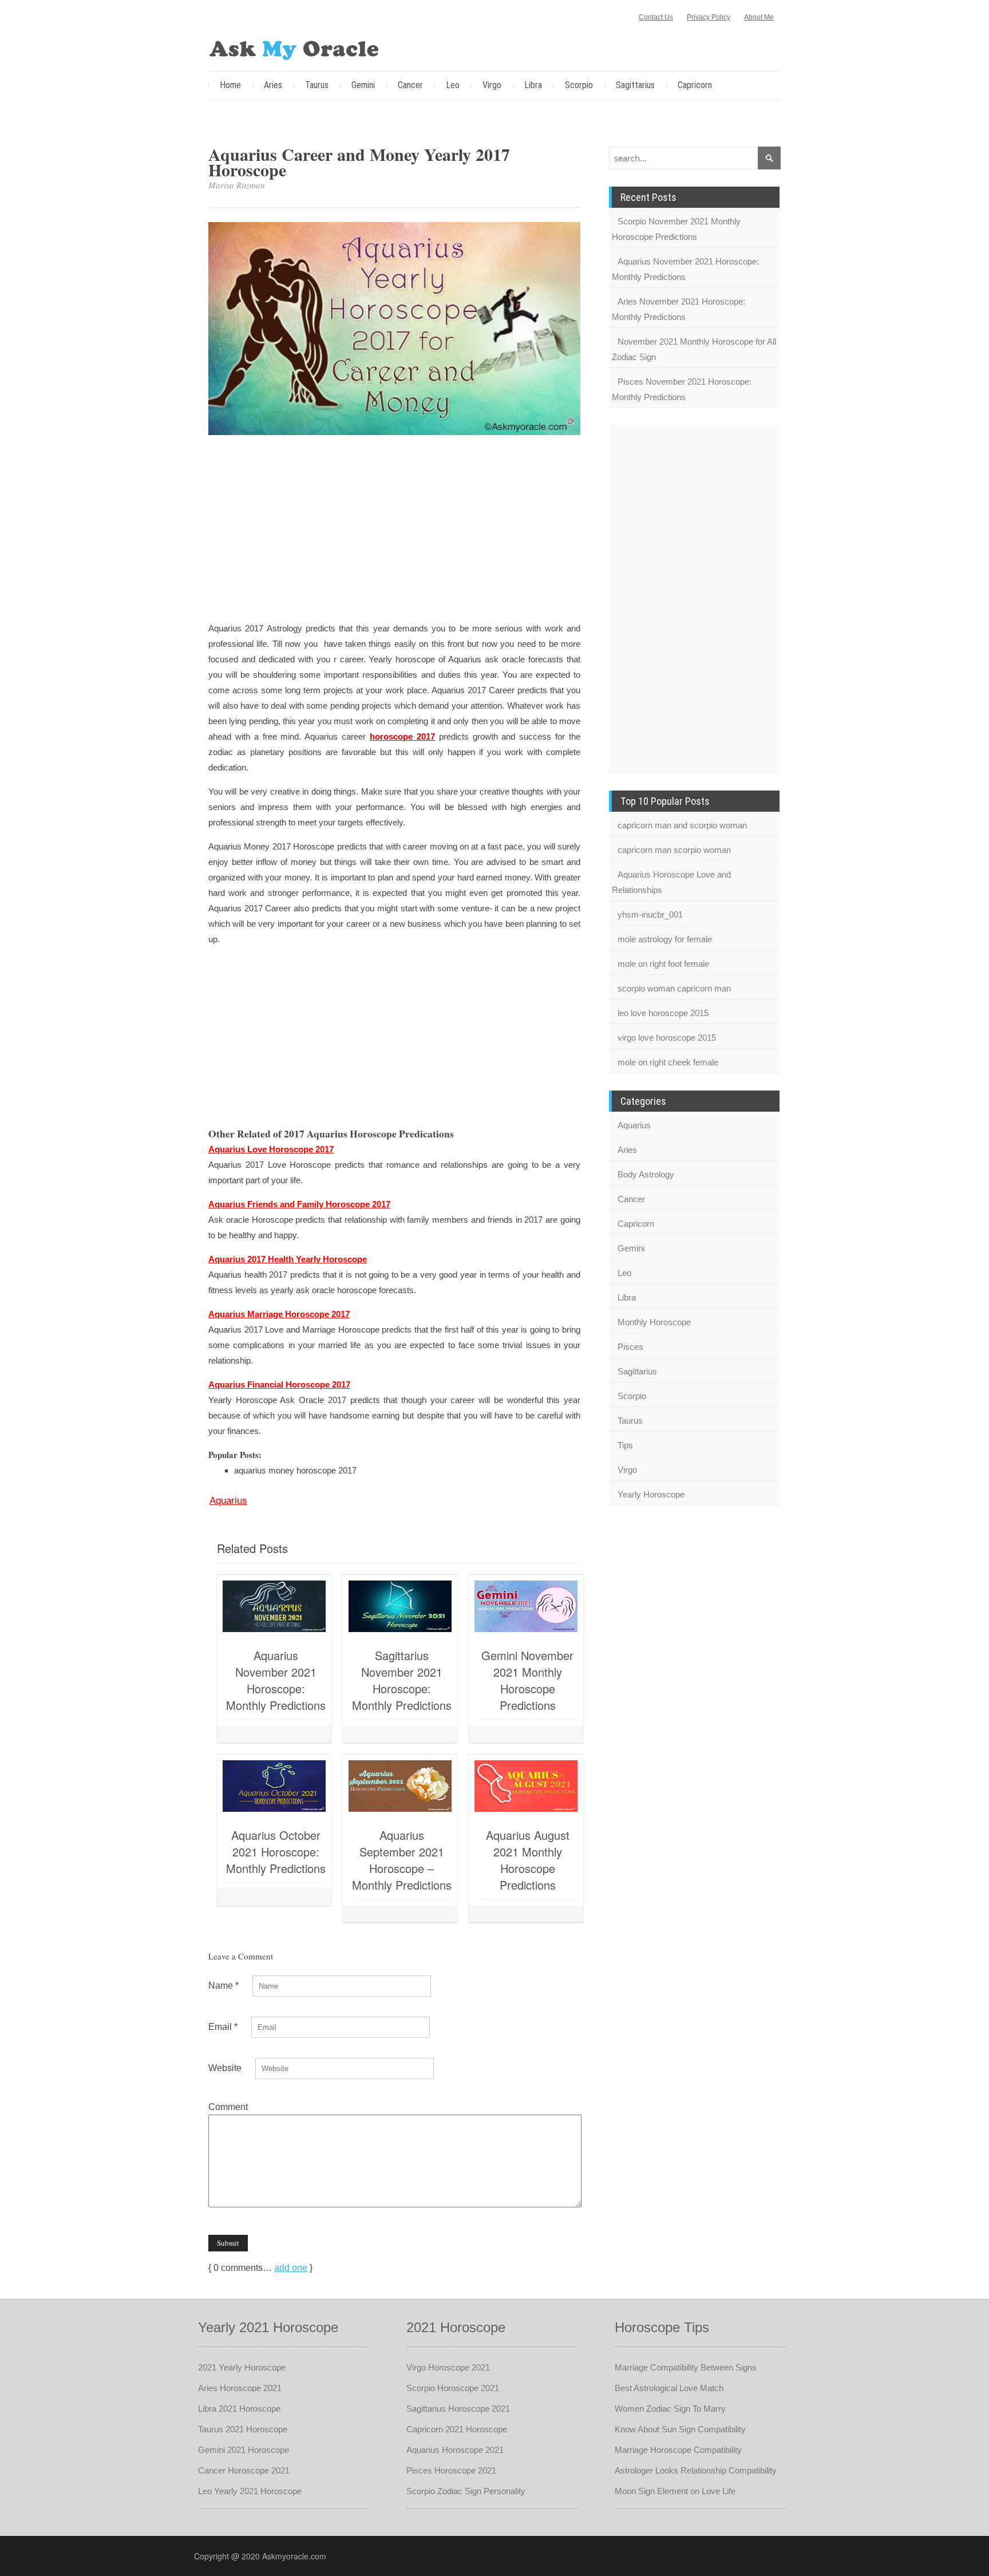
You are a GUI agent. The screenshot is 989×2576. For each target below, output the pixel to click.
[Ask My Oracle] (294, 48)
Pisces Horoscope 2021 (451, 2470)
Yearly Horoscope (651, 1494)
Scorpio (579, 85)
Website (225, 2068)
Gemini (363, 85)
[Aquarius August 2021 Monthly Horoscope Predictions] (526, 1786)
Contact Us (656, 17)
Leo (453, 85)
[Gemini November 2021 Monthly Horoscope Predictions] (526, 1606)
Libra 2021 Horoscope (239, 2409)
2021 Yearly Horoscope (242, 2367)
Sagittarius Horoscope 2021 (458, 2409)
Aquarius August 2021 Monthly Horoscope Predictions (528, 1860)
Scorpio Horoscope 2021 (453, 2388)
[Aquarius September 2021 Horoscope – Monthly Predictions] (400, 1786)
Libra (533, 85)
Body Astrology (646, 1174)
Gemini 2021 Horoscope (244, 2450)
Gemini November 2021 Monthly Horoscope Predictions (527, 1680)
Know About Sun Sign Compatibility (680, 2429)
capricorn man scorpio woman (674, 850)
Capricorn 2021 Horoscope (457, 2429)
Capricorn (695, 85)
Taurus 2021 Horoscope (243, 2429)
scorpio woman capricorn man (674, 988)
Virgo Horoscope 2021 (448, 2367)
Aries (273, 85)
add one (291, 2268)
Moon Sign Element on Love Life (675, 2491)
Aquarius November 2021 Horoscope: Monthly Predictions (276, 1680)
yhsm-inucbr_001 (650, 914)
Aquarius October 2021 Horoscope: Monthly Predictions (276, 1852)
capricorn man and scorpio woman (682, 825)
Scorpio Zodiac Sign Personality (466, 2491)
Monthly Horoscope (654, 1322)
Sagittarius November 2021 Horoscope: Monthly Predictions (402, 1680)
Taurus (317, 85)
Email (223, 2027)
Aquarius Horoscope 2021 (455, 2450)
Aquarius (228, 1501)
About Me (759, 17)
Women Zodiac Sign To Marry (670, 2409)
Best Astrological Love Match (669, 2388)
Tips (625, 1445)
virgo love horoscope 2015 (667, 1038)
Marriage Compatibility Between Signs (686, 2367)
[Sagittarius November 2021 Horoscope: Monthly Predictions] (400, 1606)
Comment (228, 2107)
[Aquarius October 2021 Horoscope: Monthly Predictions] (274, 1786)
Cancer (410, 85)
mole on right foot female (663, 964)
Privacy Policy (709, 17)
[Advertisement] (394, 530)
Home (230, 85)
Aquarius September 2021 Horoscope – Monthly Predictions (402, 1860)
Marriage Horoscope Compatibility (678, 2450)
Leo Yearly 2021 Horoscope (250, 2491)
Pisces (630, 1347)
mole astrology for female (665, 939)
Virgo (492, 85)
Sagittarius (635, 85)
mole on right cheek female (668, 1062)
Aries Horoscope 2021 (240, 2388)
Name (223, 1986)
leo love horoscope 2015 (663, 1013)
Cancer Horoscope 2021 (244, 2470)
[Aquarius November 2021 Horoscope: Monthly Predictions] (274, 1606)
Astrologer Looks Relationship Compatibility (696, 2470)
